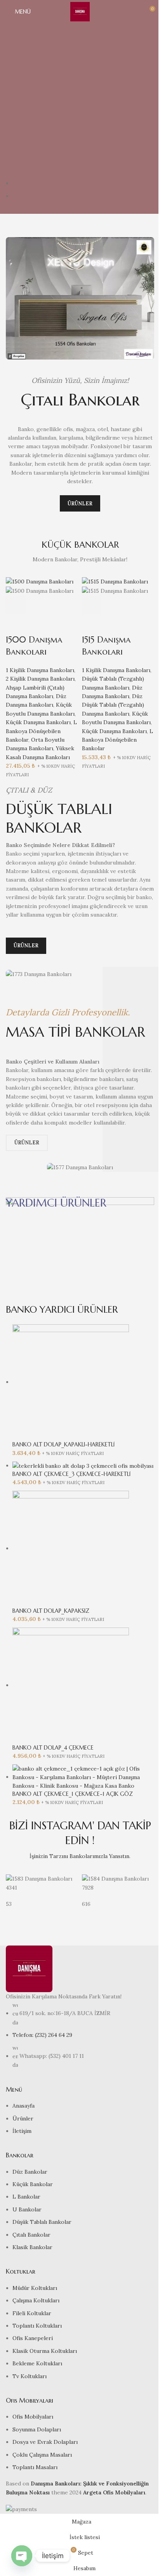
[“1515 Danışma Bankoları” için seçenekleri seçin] (92, 605)
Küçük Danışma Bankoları (38, 722)
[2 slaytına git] (83, 196)
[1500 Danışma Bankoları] (40, 581)
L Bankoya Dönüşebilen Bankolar (41, 731)
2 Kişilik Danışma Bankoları (40, 679)
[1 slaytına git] (83, 183)
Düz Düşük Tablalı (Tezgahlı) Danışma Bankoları (113, 705)
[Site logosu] (80, 11)
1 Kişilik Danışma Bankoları (40, 670)
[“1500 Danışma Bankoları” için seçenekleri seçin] (16, 605)
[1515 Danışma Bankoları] (115, 581)
